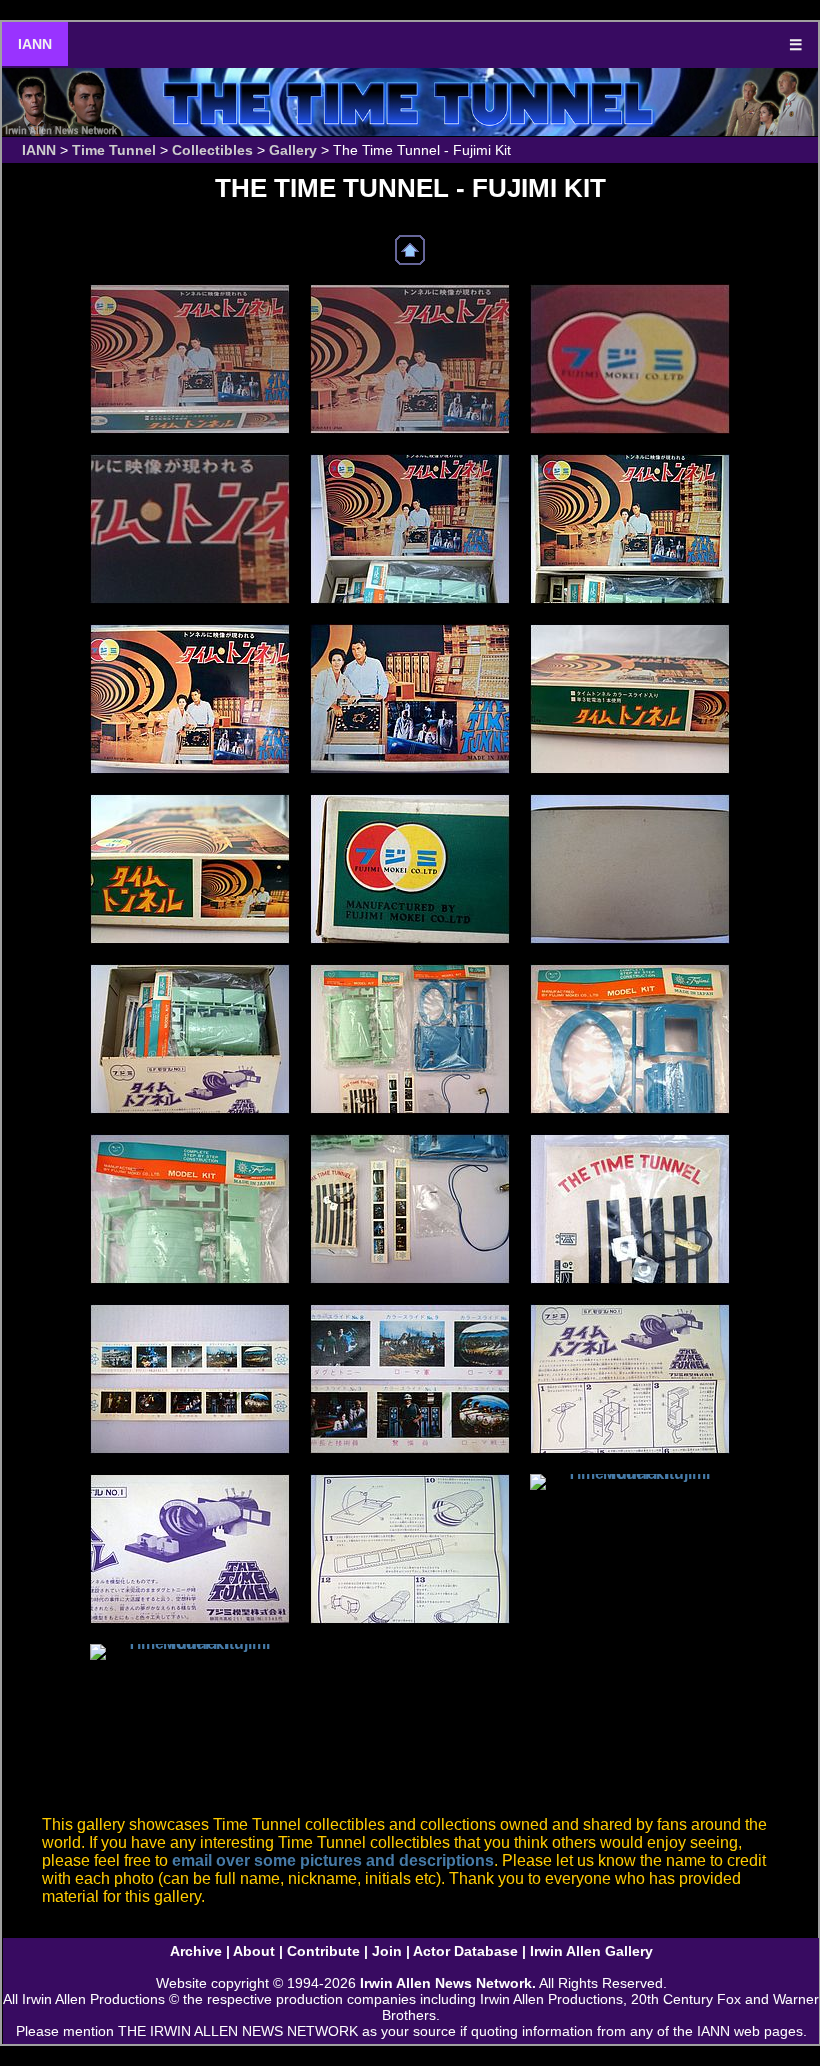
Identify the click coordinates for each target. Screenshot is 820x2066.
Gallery (293, 150)
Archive (196, 1951)
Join (387, 1951)
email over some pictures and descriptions (333, 1860)
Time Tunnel (114, 150)
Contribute (323, 1951)
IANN (35, 44)
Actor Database (465, 1951)
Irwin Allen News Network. (448, 1983)
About (254, 1951)
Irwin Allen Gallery (591, 1951)
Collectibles (212, 150)
